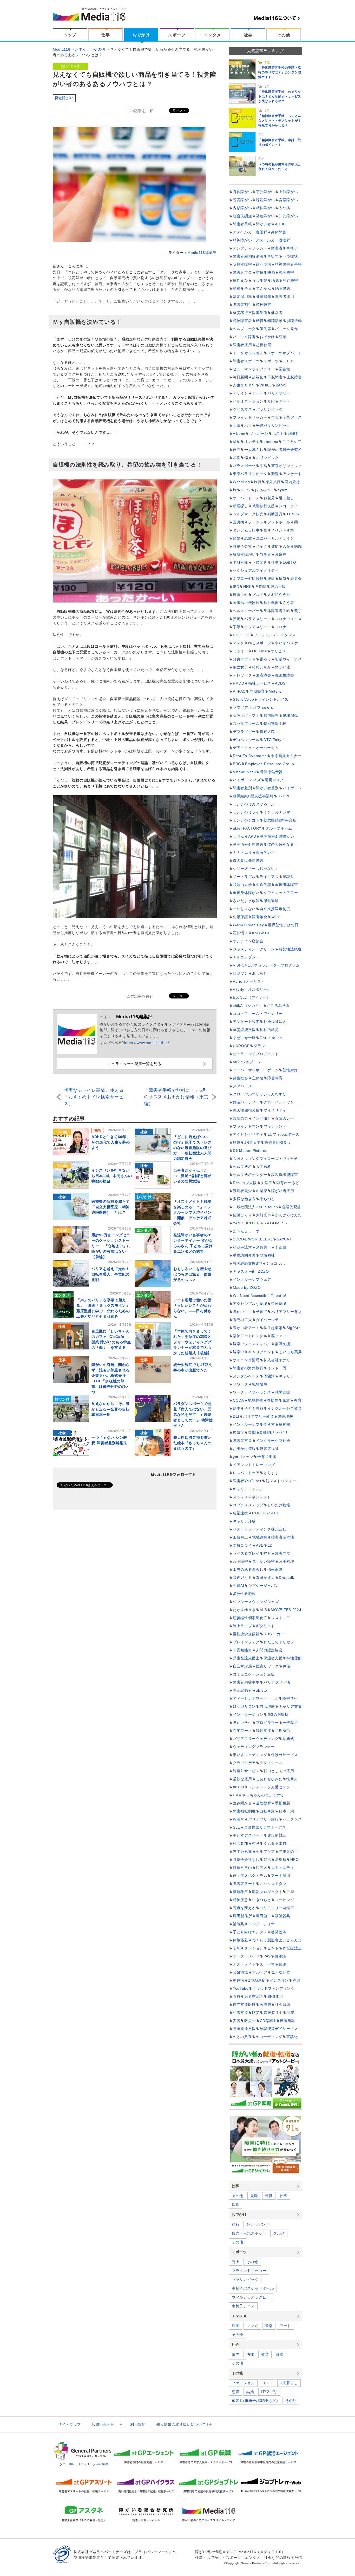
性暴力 (292, 1779)
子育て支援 (267, 1457)
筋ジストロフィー (281, 1481)
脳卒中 (239, 1352)
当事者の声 (288, 1851)
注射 (296, 1980)
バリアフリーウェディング (256, 1739)
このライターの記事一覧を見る (135, 1064)
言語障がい (288, 200)
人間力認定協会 (269, 1650)
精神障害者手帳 (288, 264)
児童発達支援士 (246, 1658)
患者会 (296, 579)
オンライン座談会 (248, 941)
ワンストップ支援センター (271, 1787)
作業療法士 (292, 1948)
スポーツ (177, 35)
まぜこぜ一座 (244, 1038)
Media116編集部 (202, 253)
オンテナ (252, 442)
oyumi (283, 490)
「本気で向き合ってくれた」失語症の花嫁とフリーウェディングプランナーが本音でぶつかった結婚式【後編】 (192, 1342)
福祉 (237, 442)
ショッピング (258, 2224)
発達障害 (290, 280)
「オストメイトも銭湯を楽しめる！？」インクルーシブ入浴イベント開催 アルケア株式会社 (192, 1212)
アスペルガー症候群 (250, 232)
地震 (290, 2013)
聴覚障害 (283, 288)
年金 (275, 417)
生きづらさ (262, 1900)
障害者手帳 (242, 224)
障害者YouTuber (247, 1481)
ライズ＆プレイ (246, 1553)
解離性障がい (244, 554)
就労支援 (283, 1392)
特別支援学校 (275, 724)
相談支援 (241, 2013)
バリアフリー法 (277, 1682)
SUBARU (291, 715)
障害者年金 (242, 272)
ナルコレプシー (246, 957)
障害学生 (290, 1698)
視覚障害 (287, 272)
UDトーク (241, 635)
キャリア (287, 1376)
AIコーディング (269, 2037)
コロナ (281, 627)
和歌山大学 (242, 885)
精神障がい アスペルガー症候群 (262, 240)
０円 (271, 401)
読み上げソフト (246, 715)
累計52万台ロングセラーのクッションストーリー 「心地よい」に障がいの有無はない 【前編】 (111, 1246)
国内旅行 (292, 482)
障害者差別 (242, 788)
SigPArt (293, 1328)
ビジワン (241, 973)
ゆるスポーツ (260, 643)
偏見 (248, 458)
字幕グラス (292, 417)
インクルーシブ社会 (273, 1441)
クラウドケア (244, 1763)
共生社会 (241, 1078)
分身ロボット (244, 659)
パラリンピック (269, 409)
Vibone (239, 433)
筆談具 (288, 877)
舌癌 (290, 1892)
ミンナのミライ (246, 812)
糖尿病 (239, 1980)
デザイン (241, 393)
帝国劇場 (279, 1304)
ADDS (280, 683)
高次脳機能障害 (284, 1175)
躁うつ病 (264, 264)
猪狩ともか (262, 667)
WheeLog (241, 482)
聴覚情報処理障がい (277, 836)
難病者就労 (242, 1191)
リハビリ (280, 1432)
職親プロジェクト (267, 1892)
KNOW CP (261, 933)
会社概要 (102, 2464)
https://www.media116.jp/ (147, 1043)
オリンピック (267, 458)
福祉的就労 (269, 1030)
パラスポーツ (244, 466)
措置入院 (267, 732)
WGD (276, 917)
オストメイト (244, 1964)
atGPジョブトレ (247, 1062)
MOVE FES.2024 (286, 1610)
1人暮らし (289, 2383)
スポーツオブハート (285, 353)
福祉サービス (260, 683)
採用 (236, 2205)
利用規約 (138, 2424)
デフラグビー (244, 732)
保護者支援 (273, 1658)
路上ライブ (242, 1626)
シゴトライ (288, 506)
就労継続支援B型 (248, 1263)
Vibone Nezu (244, 772)
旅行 (258, 482)
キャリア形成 (244, 1521)
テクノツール (271, 1763)
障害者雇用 (242, 345)
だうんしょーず (246, 1231)
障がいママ (242, 1312)
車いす (273, 256)
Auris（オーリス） (249, 981)
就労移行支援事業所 (250, 313)
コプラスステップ (248, 1505)
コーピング (285, 1900)
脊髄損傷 (264, 297)
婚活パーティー (246, 1102)
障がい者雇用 (283, 1191)
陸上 (236, 2262)
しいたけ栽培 (279, 1505)
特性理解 (294, 1658)
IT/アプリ (269, 2392)
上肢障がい (288, 192)
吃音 (267, 1553)
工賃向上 (241, 1537)
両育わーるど (288, 1183)
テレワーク (242, 675)
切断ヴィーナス (288, 659)
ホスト (278, 433)
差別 (237, 458)
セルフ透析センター (250, 1175)
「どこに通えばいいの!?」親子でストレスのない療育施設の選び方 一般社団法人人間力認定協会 (193, 1148)
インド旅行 (262, 1118)
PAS (267, 1956)
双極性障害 (242, 264)
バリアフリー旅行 (264, 1819)
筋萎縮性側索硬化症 (250, 1618)
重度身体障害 (286, 885)
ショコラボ (276, 1263)
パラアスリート (258, 619)
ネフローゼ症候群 (248, 579)
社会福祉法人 (275, 1022)
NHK (247, 587)
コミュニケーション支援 (254, 1674)
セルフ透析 (242, 1167)
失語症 (267, 1183)
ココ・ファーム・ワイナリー (258, 1014)
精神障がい (266, 208)
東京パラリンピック (250, 474)
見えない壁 (281, 1972)
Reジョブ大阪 (245, 1183)
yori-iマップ (243, 1457)
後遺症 (239, 1432)
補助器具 (275, 514)
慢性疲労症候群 (246, 1634)
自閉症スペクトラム (250, 1876)
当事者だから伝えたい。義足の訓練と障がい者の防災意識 (192, 1176)
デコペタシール (246, 740)
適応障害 (264, 675)
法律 (250, 2354)
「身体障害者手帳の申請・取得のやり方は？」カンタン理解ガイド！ (280, 72)
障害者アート (244, 1884)
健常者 (277, 313)
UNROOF (241, 1046)
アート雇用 (281, 1876)
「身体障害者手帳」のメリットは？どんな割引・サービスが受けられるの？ (280, 96)
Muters (275, 691)
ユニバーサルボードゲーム (256, 1070)
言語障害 (241, 1561)
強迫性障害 (285, 675)
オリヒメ (278, 651)
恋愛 (248, 538)
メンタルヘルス (246, 1376)
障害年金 (260, 917)
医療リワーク (267, 1666)
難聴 (260, 272)
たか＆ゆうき (244, 1610)
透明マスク (274, 780)
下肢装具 (260, 562)
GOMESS (278, 1223)
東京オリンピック (287, 466)
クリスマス (242, 409)
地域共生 (256, 1400)
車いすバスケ (286, 643)
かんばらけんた (288, 1215)
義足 (237, 619)
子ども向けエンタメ (250, 1932)
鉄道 (237, 1142)
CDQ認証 (268, 2021)
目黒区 (262, 1868)
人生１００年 (244, 385)
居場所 (281, 1859)
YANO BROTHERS (249, 1223)
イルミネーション (248, 401)
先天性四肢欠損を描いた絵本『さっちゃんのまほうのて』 (192, 1443)
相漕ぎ (239, 1819)
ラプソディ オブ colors (253, 707)
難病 (275, 546)
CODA (238, 1400)
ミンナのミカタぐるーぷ (254, 804)
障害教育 (275, 1078)
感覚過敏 (271, 901)
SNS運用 (275, 1996)
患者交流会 (254, 1996)
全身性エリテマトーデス (265, 1827)
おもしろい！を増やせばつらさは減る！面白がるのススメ (192, 1274)
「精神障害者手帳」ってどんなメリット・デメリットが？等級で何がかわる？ (280, 121)
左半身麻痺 (242, 1851)
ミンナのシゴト (246, 820)
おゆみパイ (264, 490)
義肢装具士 (273, 2013)
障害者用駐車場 (246, 1682)
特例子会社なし (246, 1859)
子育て (262, 1312)
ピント (273, 1948)
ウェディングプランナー (254, 1747)
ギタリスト (266, 1626)
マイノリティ (275, 1110)
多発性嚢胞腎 (244, 1594)
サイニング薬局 (246, 1360)
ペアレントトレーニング (254, 1465)
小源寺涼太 (242, 1247)
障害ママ (283, 1553)
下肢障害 (275, 377)
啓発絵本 (279, 1932)
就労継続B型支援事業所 (253, 796)
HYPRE (284, 796)
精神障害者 (242, 321)
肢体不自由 (242, 1868)
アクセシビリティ (248, 1134)
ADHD (280, 224)
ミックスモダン (273, 1884)
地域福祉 (267, 1255)
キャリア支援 (290, 1706)
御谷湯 (280, 1956)
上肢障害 (294, 377)
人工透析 (264, 1167)
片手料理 (287, 1561)
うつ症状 (290, 256)
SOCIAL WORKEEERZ (253, 1239)
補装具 (239, 1924)
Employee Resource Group (269, 764)
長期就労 (283, 1731)
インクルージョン (248, 1714)
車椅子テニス (243, 2306)
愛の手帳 (278, 587)
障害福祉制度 (244, 1811)
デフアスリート (258, 627)
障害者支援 (242, 1441)
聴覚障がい (266, 200)
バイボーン (292, 788)
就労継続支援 (244, 1030)
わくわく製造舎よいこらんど (277, 1940)
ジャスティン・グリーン (254, 949)
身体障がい (242, 192)
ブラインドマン (246, 1126)
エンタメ (212, 35)
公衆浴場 (241, 1972)
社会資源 (283, 2005)
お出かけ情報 (244, 1449)
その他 (284, 35)
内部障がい (242, 208)
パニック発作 (286, 329)
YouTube (241, 1988)
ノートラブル (244, 877)
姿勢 (237, 1948)
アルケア (260, 1972)
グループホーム (279, 828)
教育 (298, 1400)
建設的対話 (277, 1835)
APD (252, 836)
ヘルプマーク (244, 329)
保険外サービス (284, 1755)
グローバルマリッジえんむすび (260, 1094)
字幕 (237, 425)
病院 (298, 546)
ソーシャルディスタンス (275, 635)
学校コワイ (242, 1545)
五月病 (239, 522)
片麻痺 (281, 554)
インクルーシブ (246, 1424)
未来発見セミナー (286, 756)
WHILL (266, 385)
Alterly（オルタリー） (252, 989)
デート (285, 401)
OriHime (259, 651)
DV (235, 1795)
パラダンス (292, 1819)
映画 (271, 272)
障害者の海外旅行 (248, 1368)
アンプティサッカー (250, 248)
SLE (236, 1827)
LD (270, 1545)
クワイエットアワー (281, 893)
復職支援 (283, 1344)
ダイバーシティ (269, 1320)
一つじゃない (244, 909)
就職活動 (294, 321)
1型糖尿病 (257, 1980)
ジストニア (281, 1618)
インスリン (279, 1980)
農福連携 (241, 1513)
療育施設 (288, 2021)
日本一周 (287, 1811)
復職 (252, 1432)
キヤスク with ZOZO (251, 1271)
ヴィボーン (259, 433)
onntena (271, 442)
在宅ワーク (242, 1731)
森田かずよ (266, 1578)
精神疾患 (241, 1900)
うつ (256, 280)
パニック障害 (244, 337)
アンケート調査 (246, 1022)
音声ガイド (242, 1578)
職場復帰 (260, 1384)
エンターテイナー (264, 1924)
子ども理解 (254, 1408)
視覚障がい (64, 98)
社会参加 (241, 1843)
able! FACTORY (247, 828)
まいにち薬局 (290, 1352)
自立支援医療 (244, 2005)
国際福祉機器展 (246, 603)
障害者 (277, 248)
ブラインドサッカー (250, 417)
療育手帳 (241, 595)
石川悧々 (241, 933)
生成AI (239, 1586)
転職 (260, 321)
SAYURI (284, 1239)
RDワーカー (274, 1634)
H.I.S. (246, 490)
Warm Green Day (248, 925)
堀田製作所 (242, 1916)
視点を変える (244, 1908)
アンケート (292, 474)
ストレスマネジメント (252, 1497)
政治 (280, 2354)
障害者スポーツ (246, 361)
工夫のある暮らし (248, 1569)
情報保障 (275, 1569)
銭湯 (283, 1964)
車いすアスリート (248, 1835)
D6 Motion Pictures (250, 1151)
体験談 (269, 1376)
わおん (239, 836)
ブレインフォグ (246, 1642)
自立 (237, 450)
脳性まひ (241, 280)
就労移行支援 (264, 506)
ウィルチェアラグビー (251, 2297)
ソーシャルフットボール (269, 522)
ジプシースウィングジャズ (256, 1602)
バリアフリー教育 (259, 1416)
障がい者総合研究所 (285, 450)
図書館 (285, 369)
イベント (279, 530)
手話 (237, 627)
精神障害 (264, 305)
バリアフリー (279, 393)
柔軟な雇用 (242, 1779)
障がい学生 (242, 1723)
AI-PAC (239, 691)
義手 (298, 611)
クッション (254, 1948)
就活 (267, 1859)
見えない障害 (264, 1561)
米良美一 (264, 1247)
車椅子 (292, 248)
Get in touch (271, 1038)
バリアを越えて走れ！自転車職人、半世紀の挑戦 (111, 1274)
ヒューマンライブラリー (254, 369)
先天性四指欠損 (246, 1110)
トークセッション (248, 353)
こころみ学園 (278, 1006)
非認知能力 (242, 1650)
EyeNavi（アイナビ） (252, 997)
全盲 (248, 288)
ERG (237, 764)
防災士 (250, 2021)
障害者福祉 (269, 1449)
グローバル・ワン (279, 1102)
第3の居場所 (278, 1714)
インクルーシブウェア (252, 1279)
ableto (262, 1690)
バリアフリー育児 (287, 1312)
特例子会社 (242, 546)
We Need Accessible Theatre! (260, 1296)
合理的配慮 (292, 1207)
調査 (275, 474)
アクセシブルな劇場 (250, 1304)
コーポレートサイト (76, 2464)
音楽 (269, 2326)
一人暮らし (254, 450)
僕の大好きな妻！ (283, 844)
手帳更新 (283, 1803)
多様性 (273, 1400)
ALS (263, 1610)
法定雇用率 (242, 297)
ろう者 (288, 603)
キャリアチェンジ (248, 1489)
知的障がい (288, 216)
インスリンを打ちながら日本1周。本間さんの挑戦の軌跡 (112, 1176)
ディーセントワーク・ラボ (256, 1698)
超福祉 (258, 377)
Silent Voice (243, 699)
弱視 (237, 288)
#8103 (239, 1787)
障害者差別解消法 (248, 256)
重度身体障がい (246, 893)
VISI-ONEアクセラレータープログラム (266, 965)
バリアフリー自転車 (277, 1908)
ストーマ (267, 1964)
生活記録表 (242, 1690)
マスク (239, 643)
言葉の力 (241, 1118)
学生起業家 (273, 1328)
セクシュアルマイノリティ (256, 570)
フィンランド (275, 1126)
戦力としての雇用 (279, 1771)
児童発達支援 (244, 2029)
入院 (287, 546)
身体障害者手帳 (277, 611)
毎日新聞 (241, 377)
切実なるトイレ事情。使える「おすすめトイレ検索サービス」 (94, 1097)
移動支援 (264, 1731)
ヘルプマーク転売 (248, 514)
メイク (262, 546)
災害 (237, 2021)
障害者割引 (242, 305)
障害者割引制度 (278, 1142)
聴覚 (275, 280)
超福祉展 (264, 345)
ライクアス (269, 877)
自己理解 (267, 1706)
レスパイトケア (246, 1473)
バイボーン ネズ (247, 780)
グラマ (259, 1046)
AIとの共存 (242, 2037)
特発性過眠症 (290, 949)
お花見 (269, 498)
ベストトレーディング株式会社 (260, 1529)
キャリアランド (262, 1352)
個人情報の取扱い (181, 2424)
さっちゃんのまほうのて (263, 1795)
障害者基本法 (283, 1537)
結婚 (237, 538)
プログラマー (267, 1723)
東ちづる (267, 1199)
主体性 (258, 1078)
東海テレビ (266, 852)
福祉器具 (283, 1916)
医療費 (265, 2005)
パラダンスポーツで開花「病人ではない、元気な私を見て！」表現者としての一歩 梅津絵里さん (193, 1415)
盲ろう (265, 659)
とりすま (271, 1473)
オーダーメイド (246, 1956)
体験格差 (241, 1940)
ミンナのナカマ (277, 812)
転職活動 (275, 321)
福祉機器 (271, 603)
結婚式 (288, 1739)
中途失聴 (264, 885)
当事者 (265, 554)
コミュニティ (283, 1868)
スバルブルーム (246, 724)
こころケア (292, 442)
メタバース (242, 1086)
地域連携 (260, 1537)
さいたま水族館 (246, 901)
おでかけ (141, 35)
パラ (248, 425)
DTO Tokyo (274, 740)
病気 (283, 579)
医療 (237, 1996)
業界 (236, 2354)
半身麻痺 (241, 562)
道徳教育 (264, 1803)
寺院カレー (285, 1118)
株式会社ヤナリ (277, 1360)
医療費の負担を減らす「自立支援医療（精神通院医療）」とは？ (111, 1207)
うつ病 (285, 208)
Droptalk (287, 1578)
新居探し (241, 506)
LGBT (293, 433)
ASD (260, 1545)
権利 (256, 1843)
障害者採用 (285, 297)
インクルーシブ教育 (285, 1408)
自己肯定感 (242, 1666)
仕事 (105, 35)
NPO (294, 1859)
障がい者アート (246, 1328)
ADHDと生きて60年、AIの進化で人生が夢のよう (111, 1142)
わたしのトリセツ (279, 1642)
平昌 (263, 466)
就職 (254, 2196)
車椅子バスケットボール (253, 2288)
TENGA (293, 514)
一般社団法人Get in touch (255, 1207)
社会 (248, 35)
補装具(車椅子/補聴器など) (255, 2401)
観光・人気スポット (249, 2233)
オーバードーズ (246, 498)
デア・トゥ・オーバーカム (256, 748)
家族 (286, 1400)
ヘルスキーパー (246, 611)
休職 (287, 1666)
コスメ (267, 2383)
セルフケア (266, 1851)
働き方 (269, 1424)
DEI (236, 1416)
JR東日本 (252, 1142)
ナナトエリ (242, 852)
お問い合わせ (103, 2424)
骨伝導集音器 (271, 772)
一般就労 (290, 1723)
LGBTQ (290, 562)
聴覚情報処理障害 (248, 844)
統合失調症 (242, 216)
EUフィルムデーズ (283, 1134)
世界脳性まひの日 (283, 925)
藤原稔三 (241, 1892)
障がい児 (283, 667)
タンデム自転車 (246, 530)
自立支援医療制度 (275, 909)
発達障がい (266, 216)
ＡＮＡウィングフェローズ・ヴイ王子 (265, 1159)
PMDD (239, 683)
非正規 (281, 1247)
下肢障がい (266, 192)
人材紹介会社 (279, 595)
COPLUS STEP (266, 1513)
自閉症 (261, 587)
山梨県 (262, 1191)
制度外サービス (246, 1771)
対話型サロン (244, 1706)
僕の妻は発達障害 (248, 860)
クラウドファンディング (274, 1988)
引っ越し (287, 498)
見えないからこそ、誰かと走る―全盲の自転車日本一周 (111, 1409)
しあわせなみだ (269, 1779)
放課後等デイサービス (279, 2029)
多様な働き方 (244, 1199)
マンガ (252, 2326)
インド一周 (277, 1368)
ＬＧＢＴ (290, 361)
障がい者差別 (267, 788)
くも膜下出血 (275, 1843)
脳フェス (279, 1336)
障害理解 (285, 1416)
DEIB (264, 1432)
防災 (256, 2013)
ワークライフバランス (252, 1392)
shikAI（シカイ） (248, 1006)
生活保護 (241, 917)
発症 (271, 579)
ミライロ (241, 651)
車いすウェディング (250, 1755)
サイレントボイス (273, 699)
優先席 (265, 329)
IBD (236, 587)
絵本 (237, 1408)
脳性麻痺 (290, 1070)
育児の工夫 (242, 1320)
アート (258, 393)
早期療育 (257, 691)
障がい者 (264, 224)
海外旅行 (273, 482)
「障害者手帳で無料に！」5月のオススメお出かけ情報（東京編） (176, 1097)
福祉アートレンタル (250, 1336)
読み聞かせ (242, 1803)
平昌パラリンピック (273, 425)
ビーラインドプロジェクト (256, 1054)
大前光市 (264, 1215)
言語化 (292, 2037)
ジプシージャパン (264, 1586)
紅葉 (283, 337)
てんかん (264, 288)
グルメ (258, 595)
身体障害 (279, 232)
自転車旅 (267, 1811)
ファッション (243, 2383)
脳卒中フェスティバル (252, 1344)
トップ (70, 35)
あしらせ (260, 973)
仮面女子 (241, 667)
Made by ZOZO (247, 1287)
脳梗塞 (285, 1424)
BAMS (281, 385)
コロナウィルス (288, 619)
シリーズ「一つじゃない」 (256, 869)
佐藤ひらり (242, 1215)
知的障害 (271, 715)
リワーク (241, 1384)
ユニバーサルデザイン (275, 538)
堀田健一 (264, 1916)
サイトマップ (69, 2424)
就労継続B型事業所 (280, 820)
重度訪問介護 (244, 1255)
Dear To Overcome (250, 756)
